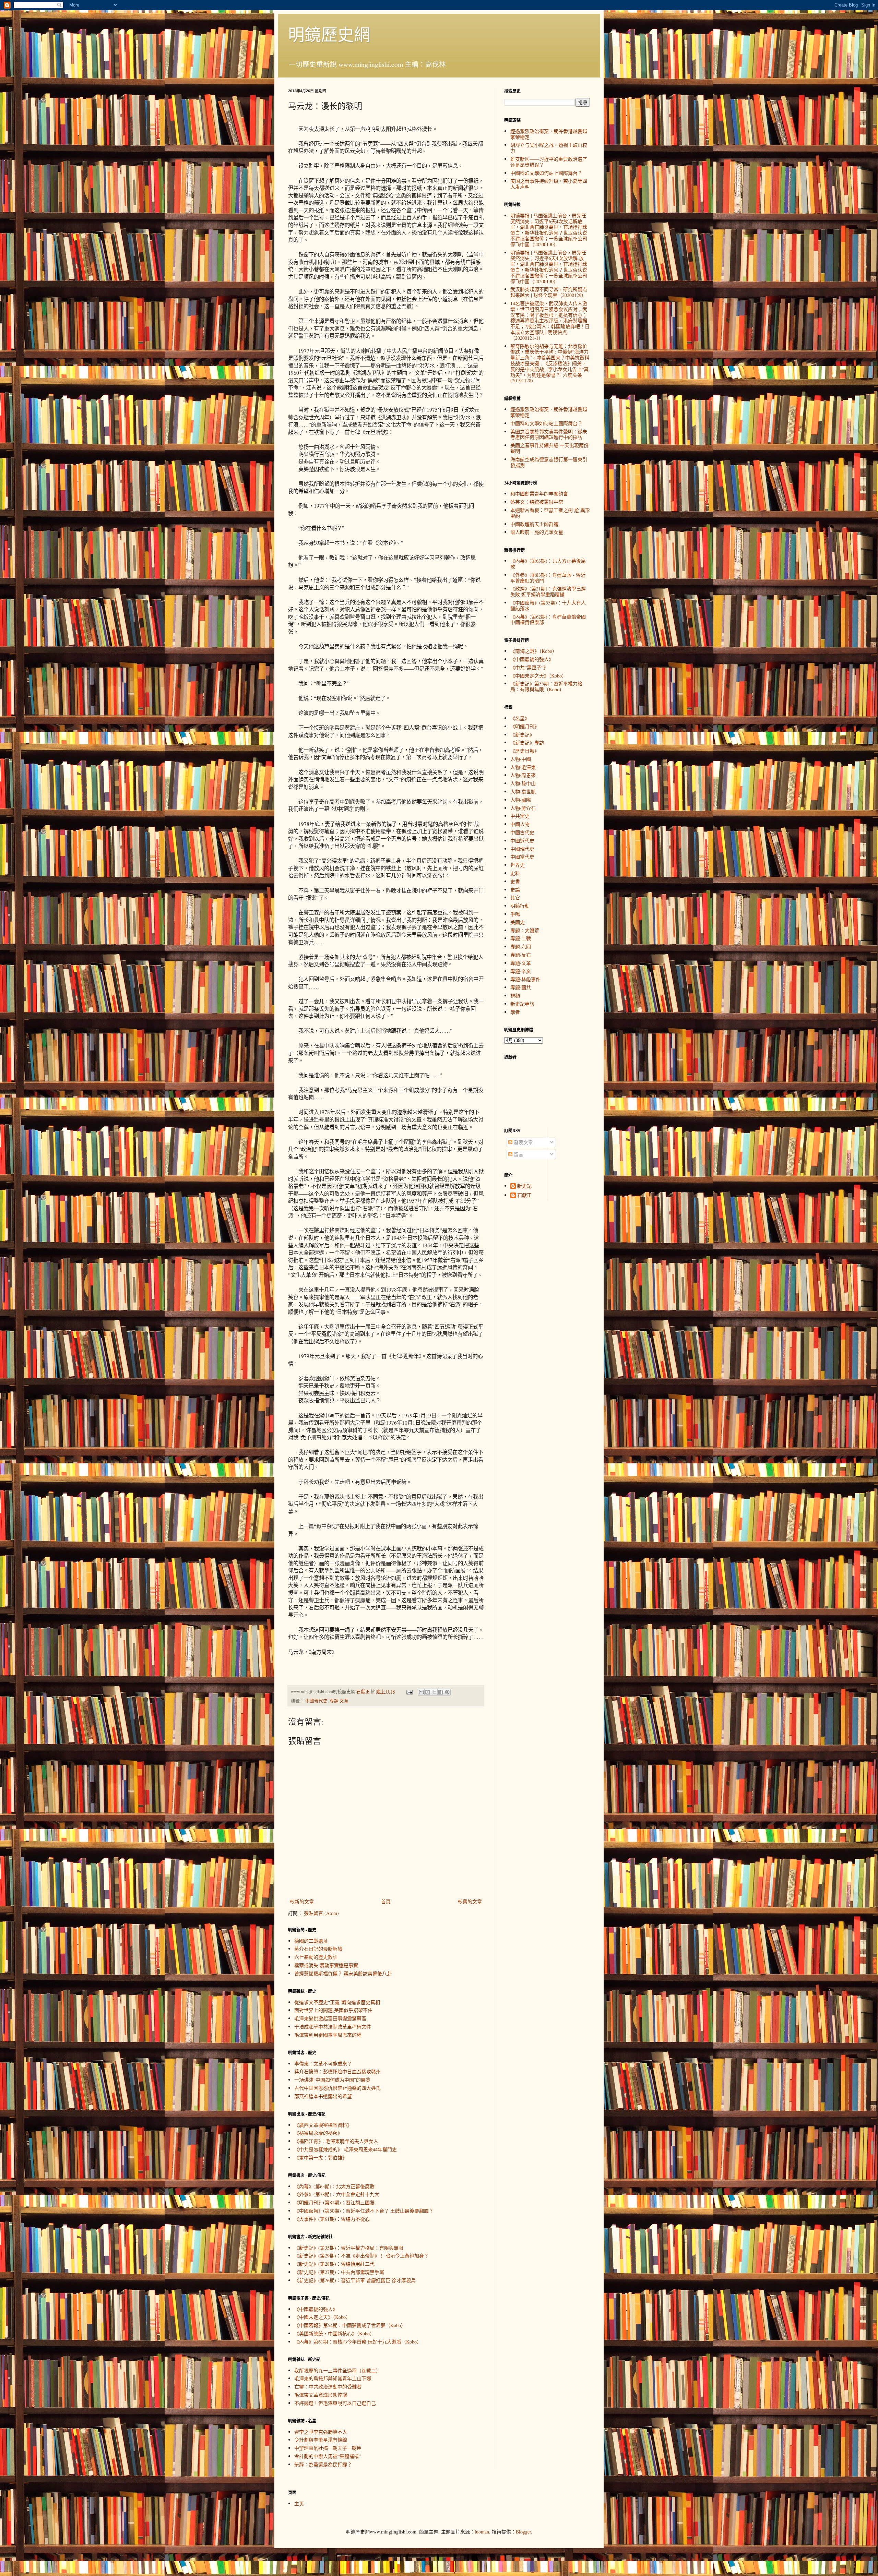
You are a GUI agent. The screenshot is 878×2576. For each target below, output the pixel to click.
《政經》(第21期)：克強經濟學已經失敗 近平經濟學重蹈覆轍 (548, 591)
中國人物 (520, 824)
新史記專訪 (522, 1004)
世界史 (518, 865)
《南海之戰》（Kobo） (534, 651)
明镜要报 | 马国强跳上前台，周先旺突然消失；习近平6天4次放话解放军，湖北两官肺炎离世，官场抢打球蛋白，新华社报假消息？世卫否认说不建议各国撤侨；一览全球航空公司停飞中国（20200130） (549, 230)
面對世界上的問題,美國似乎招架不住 (333, 2010)
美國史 (518, 922)
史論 (515, 890)
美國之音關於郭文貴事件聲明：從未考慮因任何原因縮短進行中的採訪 (549, 434)
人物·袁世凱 (523, 792)
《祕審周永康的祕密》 (318, 2133)
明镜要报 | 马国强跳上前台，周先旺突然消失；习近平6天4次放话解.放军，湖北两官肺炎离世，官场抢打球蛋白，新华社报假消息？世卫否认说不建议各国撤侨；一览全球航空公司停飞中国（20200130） (549, 267)
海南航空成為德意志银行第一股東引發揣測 (549, 462)
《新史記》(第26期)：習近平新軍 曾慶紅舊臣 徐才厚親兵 (355, 2280)
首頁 (386, 1901)
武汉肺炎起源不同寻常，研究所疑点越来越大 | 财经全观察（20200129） (549, 292)
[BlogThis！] (428, 1692)
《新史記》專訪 (527, 742)
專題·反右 (521, 955)
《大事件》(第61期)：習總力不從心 (332, 2219)
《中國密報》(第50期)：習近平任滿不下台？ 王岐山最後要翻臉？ (364, 2211)
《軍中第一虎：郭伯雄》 (321, 2158)
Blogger (523, 2532)
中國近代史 (522, 841)
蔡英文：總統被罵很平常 (537, 502)
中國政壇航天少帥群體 (534, 524)
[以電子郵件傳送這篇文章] (421, 1692)
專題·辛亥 (521, 971)
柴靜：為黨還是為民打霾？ (323, 2464)
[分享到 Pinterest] (447, 1692)
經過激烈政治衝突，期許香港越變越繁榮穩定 (549, 134)
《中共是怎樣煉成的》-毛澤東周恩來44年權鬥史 (346, 2149)
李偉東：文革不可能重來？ (323, 2064)
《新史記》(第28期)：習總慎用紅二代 (334, 2264)
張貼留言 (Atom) (321, 1913)
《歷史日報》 (525, 751)
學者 (515, 1012)
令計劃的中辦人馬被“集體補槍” (328, 2456)
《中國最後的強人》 (316, 2309)
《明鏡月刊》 (525, 726)
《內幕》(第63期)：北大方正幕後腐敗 (334, 2186)
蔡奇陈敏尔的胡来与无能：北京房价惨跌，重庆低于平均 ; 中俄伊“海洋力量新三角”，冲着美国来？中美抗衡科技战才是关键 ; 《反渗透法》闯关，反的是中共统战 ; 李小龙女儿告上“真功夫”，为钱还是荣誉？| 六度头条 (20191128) (550, 363)
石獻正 (524, 1195)
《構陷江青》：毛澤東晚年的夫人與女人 (336, 2141)
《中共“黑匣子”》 (529, 667)
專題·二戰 (521, 938)
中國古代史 (522, 832)
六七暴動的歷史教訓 (316, 1957)
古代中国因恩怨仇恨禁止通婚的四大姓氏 (337, 2088)
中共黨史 (520, 816)
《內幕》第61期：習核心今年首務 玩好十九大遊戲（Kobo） (358, 2342)
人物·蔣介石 (523, 808)
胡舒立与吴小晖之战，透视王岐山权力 (549, 148)
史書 (515, 881)
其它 (515, 897)
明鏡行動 (520, 906)
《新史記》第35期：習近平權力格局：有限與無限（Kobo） (546, 686)
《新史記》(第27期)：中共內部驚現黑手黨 (339, 2272)
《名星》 (520, 718)
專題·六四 (521, 946)
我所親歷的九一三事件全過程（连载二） (337, 2370)
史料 (515, 873)
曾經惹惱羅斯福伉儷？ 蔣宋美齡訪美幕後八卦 (343, 1973)
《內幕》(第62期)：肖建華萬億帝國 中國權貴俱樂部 (548, 620)
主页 (299, 2503)
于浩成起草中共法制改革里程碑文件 (333, 2027)
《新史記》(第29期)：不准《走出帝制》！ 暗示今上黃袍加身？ (361, 2256)
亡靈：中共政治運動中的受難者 (328, 2387)
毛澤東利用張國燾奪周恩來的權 (328, 2035)
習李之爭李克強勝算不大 (321, 2432)
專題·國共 (521, 987)
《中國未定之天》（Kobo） (322, 2317)
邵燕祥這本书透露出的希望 (323, 2096)
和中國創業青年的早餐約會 (539, 494)
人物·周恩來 (523, 775)
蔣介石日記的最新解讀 (318, 1949)
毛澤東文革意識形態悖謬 (321, 2395)
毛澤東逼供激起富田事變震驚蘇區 (330, 2018)
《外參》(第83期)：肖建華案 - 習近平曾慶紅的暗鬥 (548, 578)
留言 (518, 1154)
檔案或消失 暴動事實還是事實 (326, 1965)
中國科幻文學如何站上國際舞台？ (546, 173)
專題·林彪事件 (525, 979)
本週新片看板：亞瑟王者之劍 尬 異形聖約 (550, 513)
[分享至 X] (434, 1692)
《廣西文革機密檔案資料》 (323, 2125)
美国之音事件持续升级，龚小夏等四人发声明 (549, 184)
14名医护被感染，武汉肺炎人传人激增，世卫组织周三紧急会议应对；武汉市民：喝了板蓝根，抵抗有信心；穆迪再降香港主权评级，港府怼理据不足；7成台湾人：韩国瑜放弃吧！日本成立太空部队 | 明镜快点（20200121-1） (550, 321)
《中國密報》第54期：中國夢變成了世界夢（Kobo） (350, 2325)
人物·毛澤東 (523, 767)
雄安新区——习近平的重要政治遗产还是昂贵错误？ (549, 162)
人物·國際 (521, 800)
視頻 (515, 996)
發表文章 (523, 1142)
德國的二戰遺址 (311, 1941)
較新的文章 (302, 1901)
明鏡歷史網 (329, 34)
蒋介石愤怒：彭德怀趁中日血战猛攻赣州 (337, 2071)
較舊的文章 (470, 1901)
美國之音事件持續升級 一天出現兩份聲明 (549, 448)
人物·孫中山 (523, 783)
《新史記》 (522, 735)
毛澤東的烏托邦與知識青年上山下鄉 (333, 2378)
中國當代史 (522, 857)
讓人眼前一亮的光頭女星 (537, 532)
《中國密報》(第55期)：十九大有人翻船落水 (548, 606)
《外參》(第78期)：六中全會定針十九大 (337, 2194)
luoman (482, 2532)
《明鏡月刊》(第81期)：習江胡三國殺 (334, 2202)
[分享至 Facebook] (441, 1692)
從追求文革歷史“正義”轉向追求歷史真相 (337, 2002)
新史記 (524, 1186)
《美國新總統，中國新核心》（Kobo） (334, 2333)
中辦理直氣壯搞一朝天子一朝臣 (328, 2448)
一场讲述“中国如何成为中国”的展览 (332, 2080)
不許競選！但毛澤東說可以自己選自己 (335, 2403)
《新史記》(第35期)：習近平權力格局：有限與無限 (349, 2248)
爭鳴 (515, 914)
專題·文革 (339, 1701)
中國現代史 (316, 1701)
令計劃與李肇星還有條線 (321, 2440)
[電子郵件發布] (409, 1692)
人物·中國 (521, 759)
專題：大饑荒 (525, 930)
